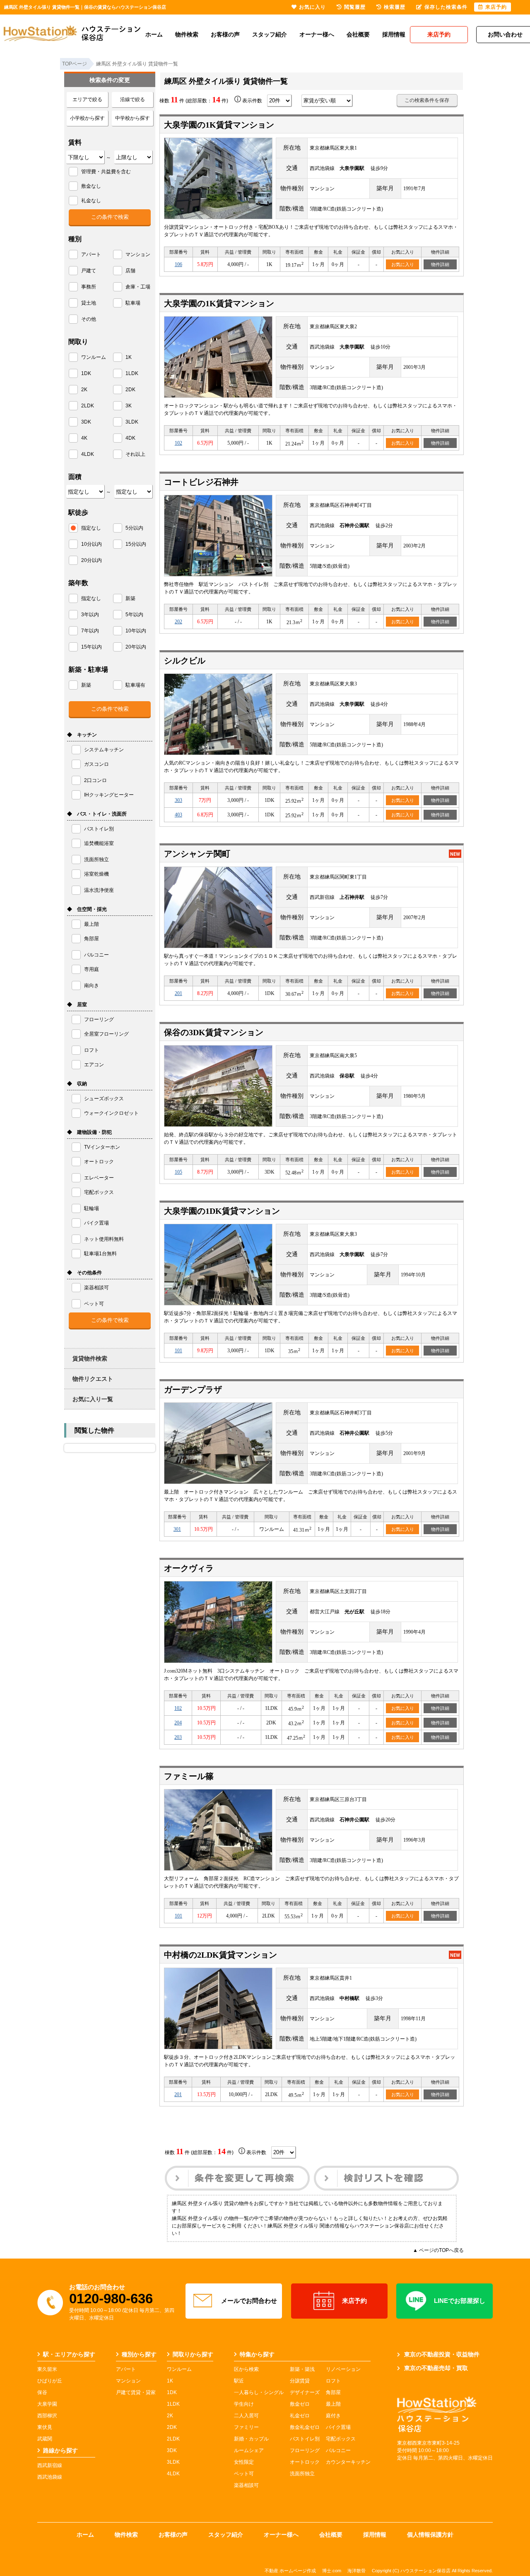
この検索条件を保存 (427, 100)
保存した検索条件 (446, 7)
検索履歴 (395, 7)
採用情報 (394, 34)
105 (178, 1172)
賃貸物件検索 (90, 1358)
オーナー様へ (317, 34)
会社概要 (358, 34)
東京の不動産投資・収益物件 (442, 2354)
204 (178, 1723)
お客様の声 (225, 34)
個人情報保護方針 (430, 2535)
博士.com (332, 2571)
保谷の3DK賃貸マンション (214, 1032)
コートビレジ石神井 (201, 482)
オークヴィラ (189, 1568)
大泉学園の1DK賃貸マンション (222, 1211)
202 (178, 622)
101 (178, 1351)
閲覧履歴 (355, 7)
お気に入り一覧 (93, 1399)
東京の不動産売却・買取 (436, 2368)
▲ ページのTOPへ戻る (438, 2250)
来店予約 (354, 2301)
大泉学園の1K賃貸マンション (219, 125)
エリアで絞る (87, 99)
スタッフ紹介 (270, 34)
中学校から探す (132, 118)
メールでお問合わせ (249, 2301)
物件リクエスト (93, 1379)
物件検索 (187, 34)
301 (177, 1529)
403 (178, 815)
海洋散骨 (357, 2571)
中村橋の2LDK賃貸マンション (220, 1955)
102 (178, 443)
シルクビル (185, 661)
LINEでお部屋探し (460, 2301)
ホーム (154, 34)
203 (178, 1737)
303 (178, 800)
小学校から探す (87, 118)
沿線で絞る (132, 99)
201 (178, 993)
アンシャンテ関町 (197, 854)
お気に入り (403, 264)
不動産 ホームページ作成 (290, 2571)
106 (178, 264)
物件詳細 (440, 264)
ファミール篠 (189, 1776)
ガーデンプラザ (193, 1390)
